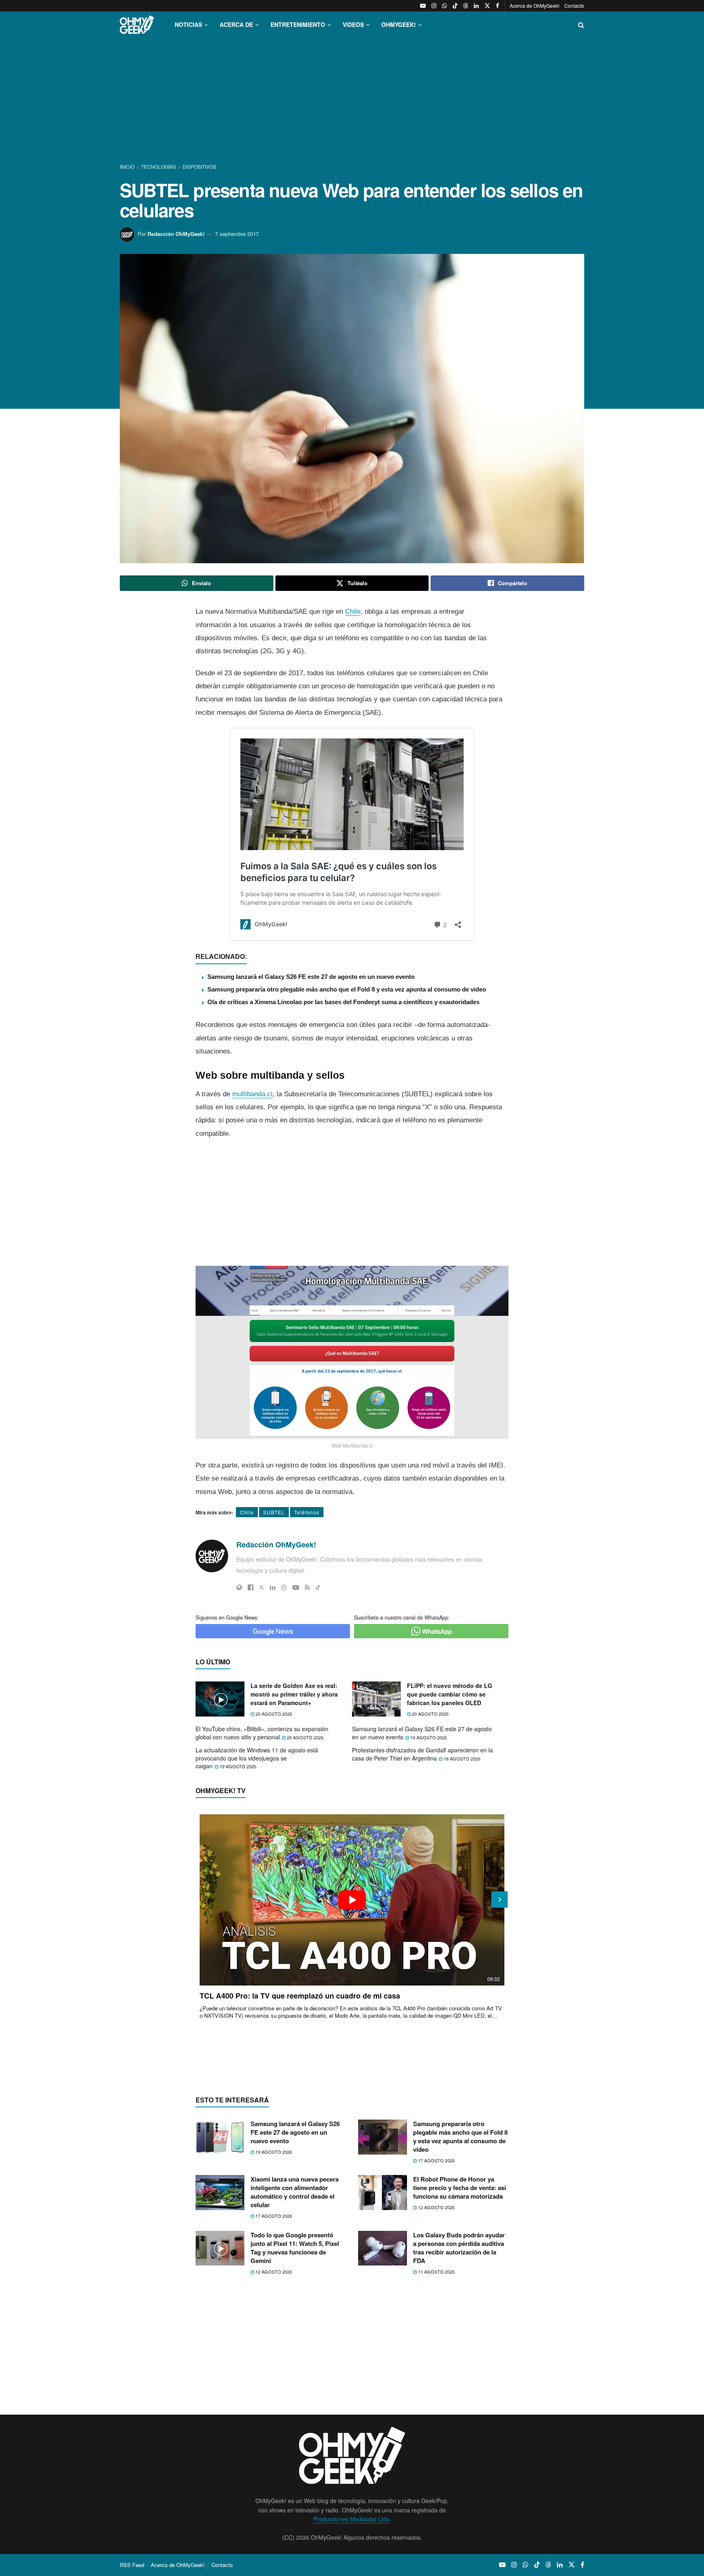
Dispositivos (199, 166)
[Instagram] (284, 1587)
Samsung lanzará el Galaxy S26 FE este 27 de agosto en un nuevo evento (311, 977)
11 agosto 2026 (436, 2272)
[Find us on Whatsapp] (444, 6)
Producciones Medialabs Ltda (351, 2519)
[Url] (239, 1587)
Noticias (188, 24)
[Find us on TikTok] (455, 6)
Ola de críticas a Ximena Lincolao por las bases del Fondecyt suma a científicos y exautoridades (343, 1002)
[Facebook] (251, 1587)
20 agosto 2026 (273, 1714)
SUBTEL (274, 1512)
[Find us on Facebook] (497, 6)
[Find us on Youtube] (423, 6)
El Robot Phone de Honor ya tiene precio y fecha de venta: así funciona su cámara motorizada (460, 2188)
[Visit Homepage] (137, 25)
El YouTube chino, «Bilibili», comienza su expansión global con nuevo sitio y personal (262, 1733)
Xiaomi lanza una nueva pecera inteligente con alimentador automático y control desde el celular (295, 2192)
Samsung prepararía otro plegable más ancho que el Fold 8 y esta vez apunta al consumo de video (347, 989)
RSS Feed (132, 2565)
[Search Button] (581, 25)
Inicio (128, 166)
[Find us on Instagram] (434, 6)
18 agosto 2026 (461, 1758)
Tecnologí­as (158, 166)
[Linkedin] (273, 1587)
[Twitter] (262, 1587)
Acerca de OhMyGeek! (535, 6)
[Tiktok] (318, 1587)
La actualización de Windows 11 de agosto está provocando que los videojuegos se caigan (257, 1758)
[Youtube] (296, 1587)
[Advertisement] (352, 101)
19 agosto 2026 (428, 1737)
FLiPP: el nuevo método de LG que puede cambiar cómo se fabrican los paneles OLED (450, 1694)
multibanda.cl (252, 1094)
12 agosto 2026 (436, 2207)
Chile (353, 611)
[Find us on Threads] (466, 6)
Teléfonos (307, 1512)
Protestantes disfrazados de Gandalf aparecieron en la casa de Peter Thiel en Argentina (422, 1754)
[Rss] (307, 1587)
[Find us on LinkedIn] (476, 6)
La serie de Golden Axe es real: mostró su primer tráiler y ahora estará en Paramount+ (294, 1694)
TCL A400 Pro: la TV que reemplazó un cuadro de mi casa (300, 1996)
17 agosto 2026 (436, 2160)
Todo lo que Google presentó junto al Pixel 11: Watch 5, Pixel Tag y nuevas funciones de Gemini (295, 2248)
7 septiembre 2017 (237, 234)
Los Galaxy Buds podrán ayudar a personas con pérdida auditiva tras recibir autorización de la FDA (459, 2248)
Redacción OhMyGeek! (176, 234)
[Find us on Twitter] (487, 6)
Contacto (574, 6)
